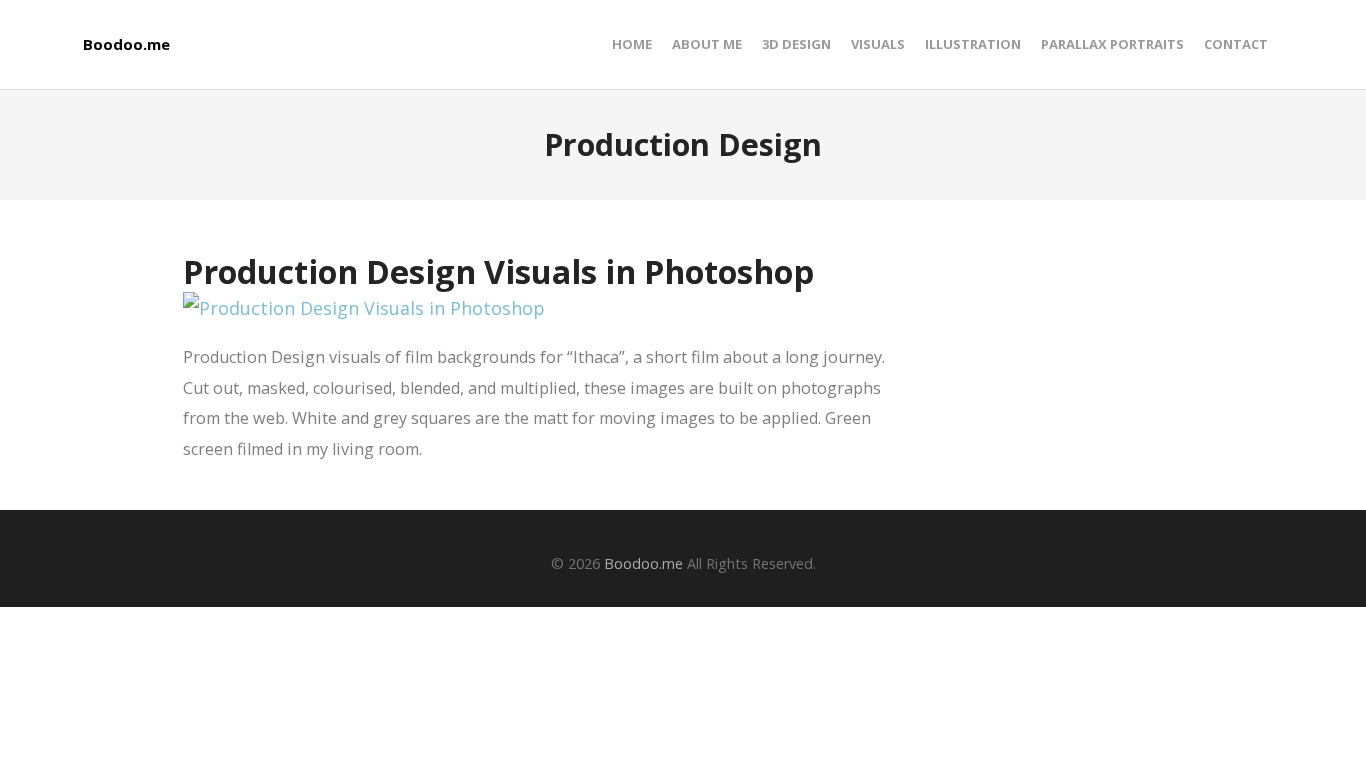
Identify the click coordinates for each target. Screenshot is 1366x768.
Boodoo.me (126, 44)
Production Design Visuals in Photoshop (498, 271)
